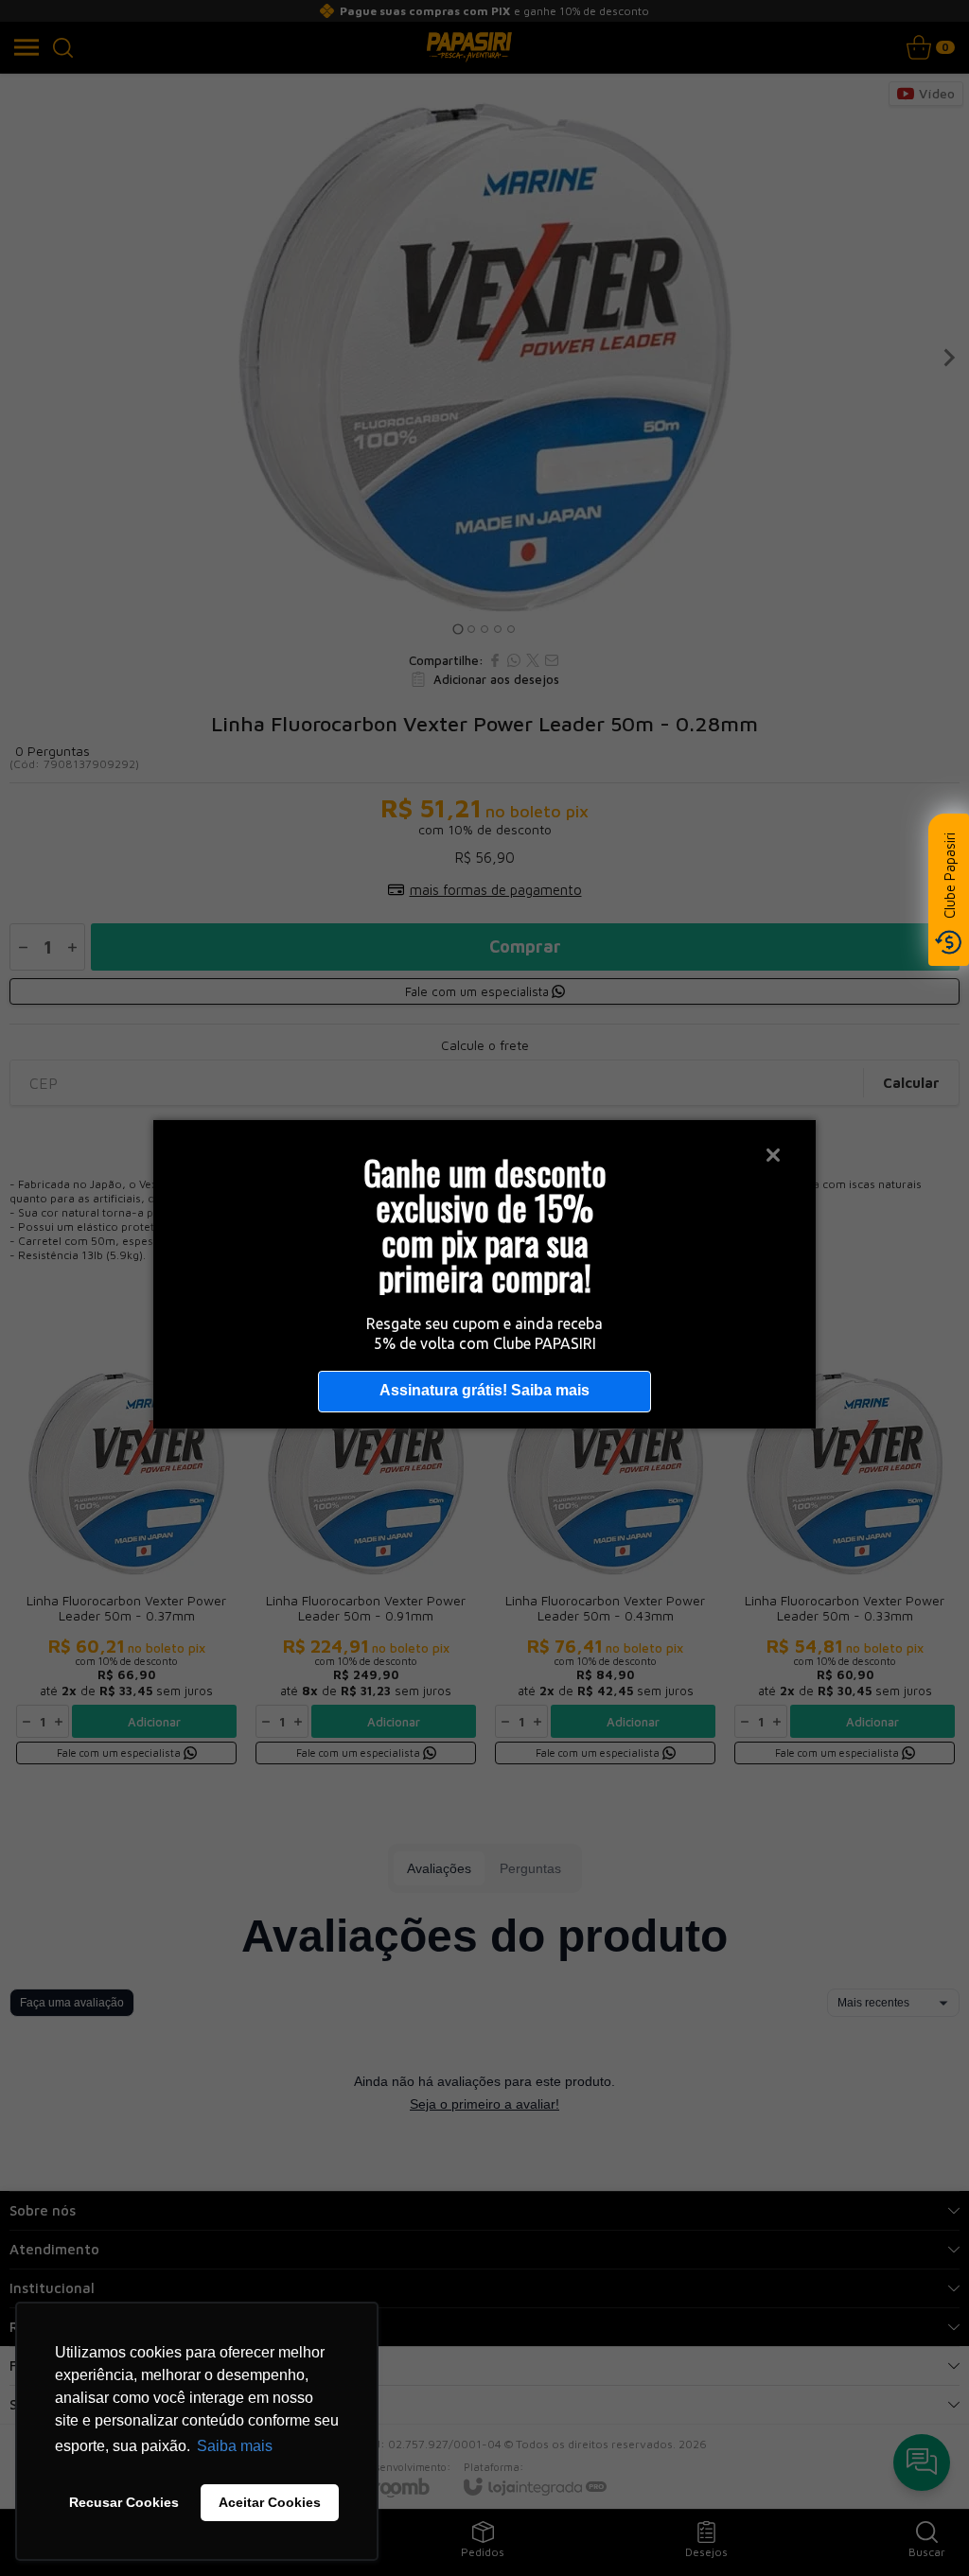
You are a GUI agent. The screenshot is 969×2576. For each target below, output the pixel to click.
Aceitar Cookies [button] (270, 2502)
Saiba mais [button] (235, 2446)
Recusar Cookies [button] (124, 2502)
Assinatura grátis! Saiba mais (484, 1390)
